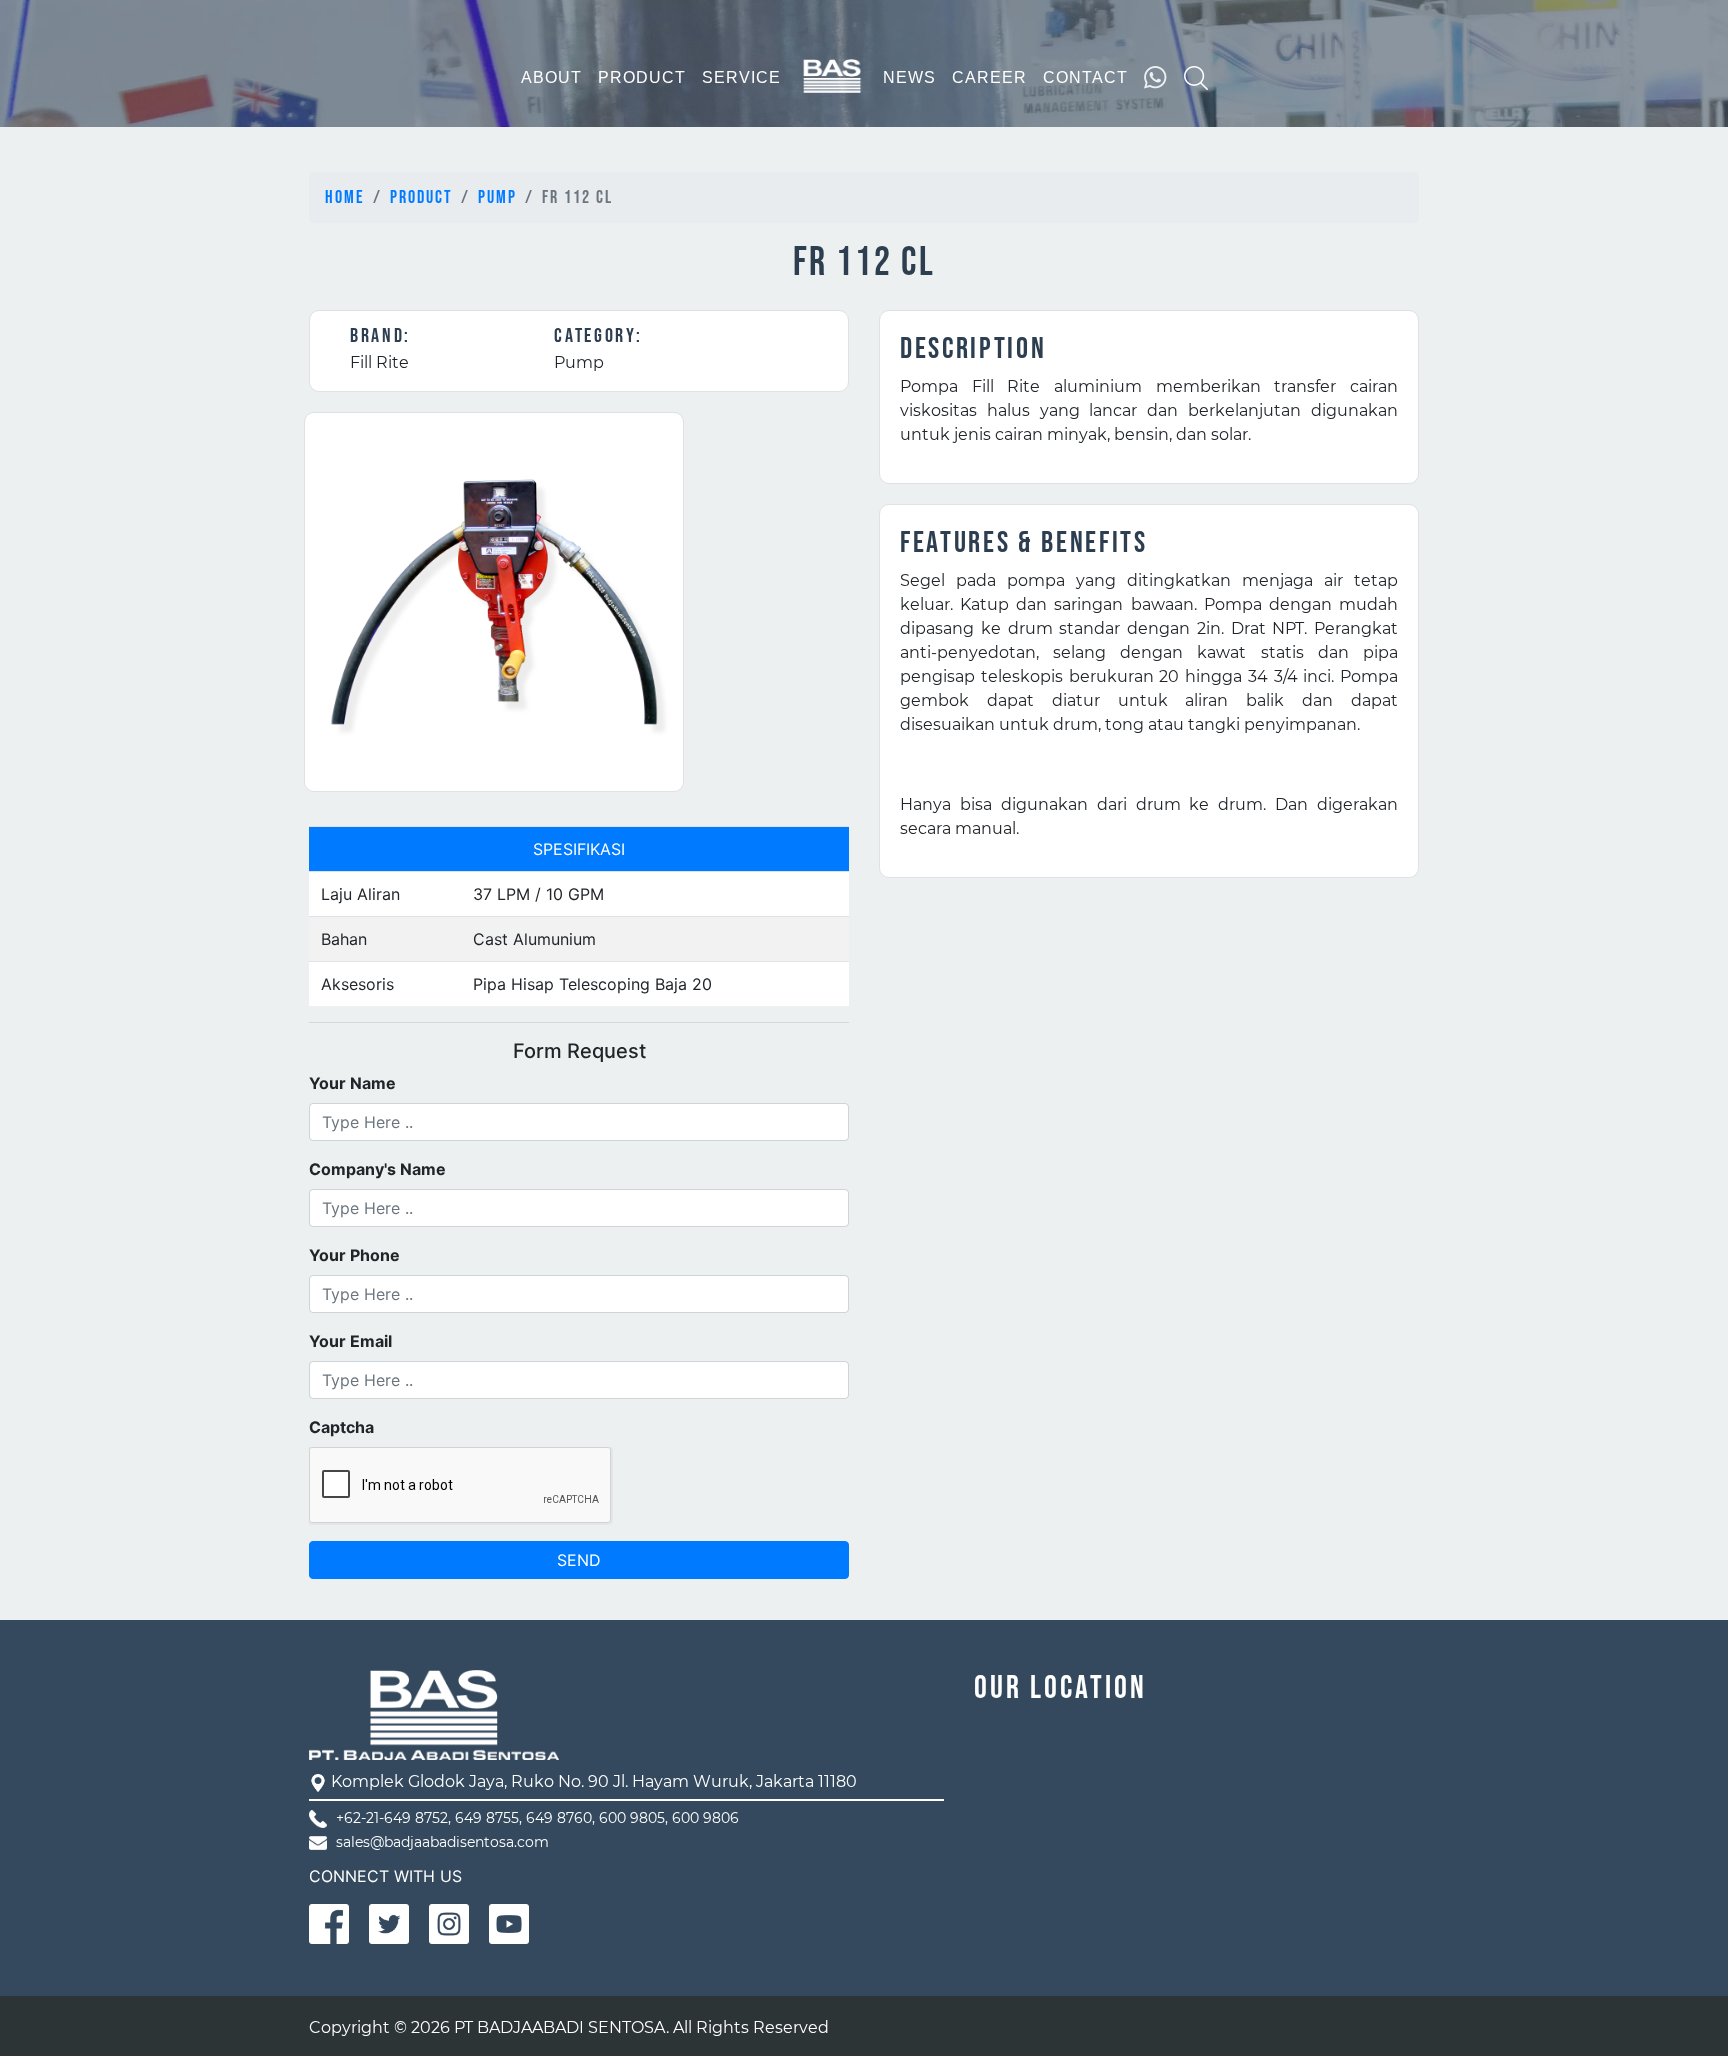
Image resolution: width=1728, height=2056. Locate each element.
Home (345, 197)
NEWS (909, 77)
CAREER (989, 77)
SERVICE (741, 77)
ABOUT (551, 77)
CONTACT (1085, 77)
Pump (497, 197)
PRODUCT (642, 77)
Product (421, 197)
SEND (579, 1560)
